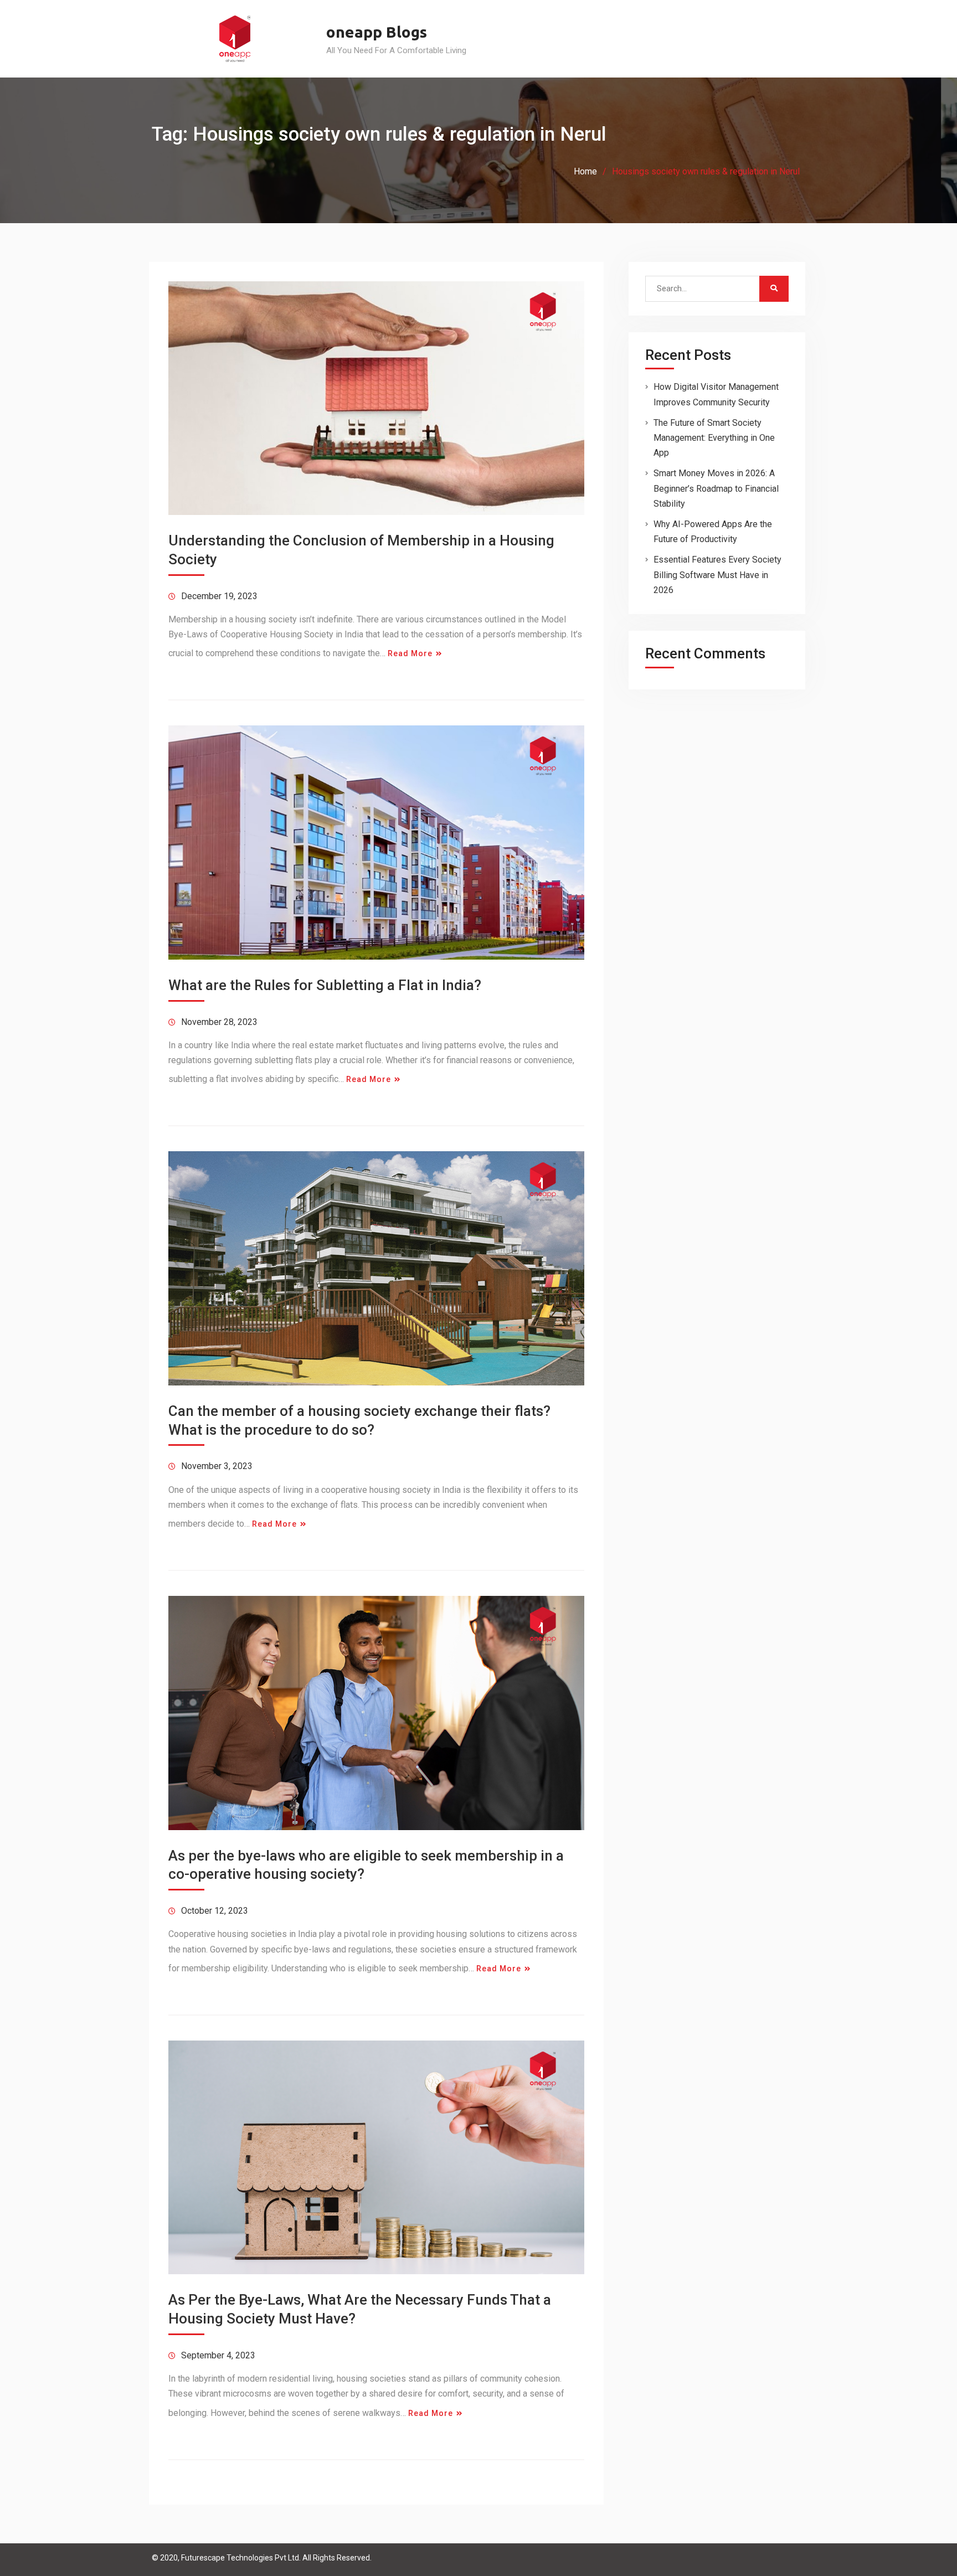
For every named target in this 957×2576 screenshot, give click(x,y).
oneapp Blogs (377, 32)
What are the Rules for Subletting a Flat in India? (325, 985)
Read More (410, 653)
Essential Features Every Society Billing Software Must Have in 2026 (717, 575)
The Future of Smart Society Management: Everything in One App (714, 438)
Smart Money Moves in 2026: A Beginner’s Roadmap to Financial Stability (716, 488)
